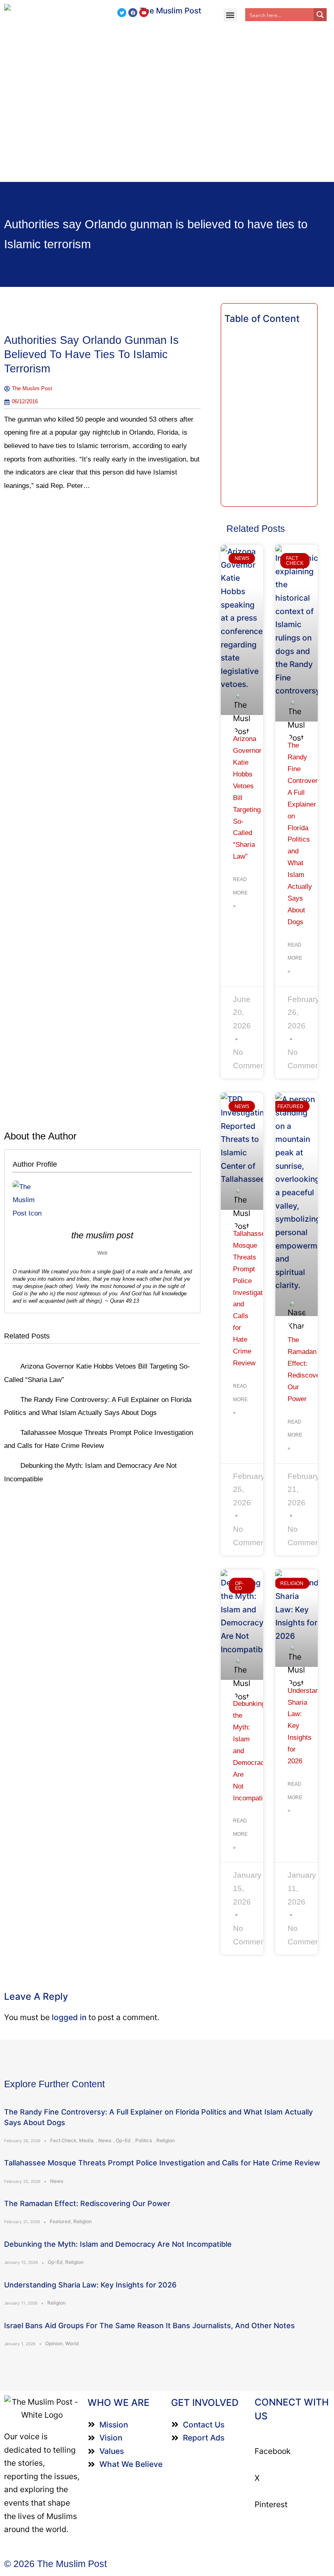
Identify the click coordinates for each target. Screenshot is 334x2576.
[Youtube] (144, 13)
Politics (144, 2140)
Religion (166, 2140)
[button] (230, 15)
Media (86, 2140)
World (72, 2343)
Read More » (240, 893)
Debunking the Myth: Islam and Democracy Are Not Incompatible (118, 2244)
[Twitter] (122, 13)
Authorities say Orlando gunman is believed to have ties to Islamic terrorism (91, 354)
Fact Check (63, 2140)
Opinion (54, 2343)
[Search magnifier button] (320, 15)
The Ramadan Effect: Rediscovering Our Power (87, 2203)
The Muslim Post (102, 1235)
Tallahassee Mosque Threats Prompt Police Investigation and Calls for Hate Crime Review (162, 2163)
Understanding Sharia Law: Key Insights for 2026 (90, 2285)
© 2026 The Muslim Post (55, 2564)
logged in (69, 2017)
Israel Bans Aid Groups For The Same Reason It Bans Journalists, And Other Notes (149, 2326)
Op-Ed (123, 2140)
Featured (60, 2221)
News (105, 2140)
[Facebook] (133, 13)
